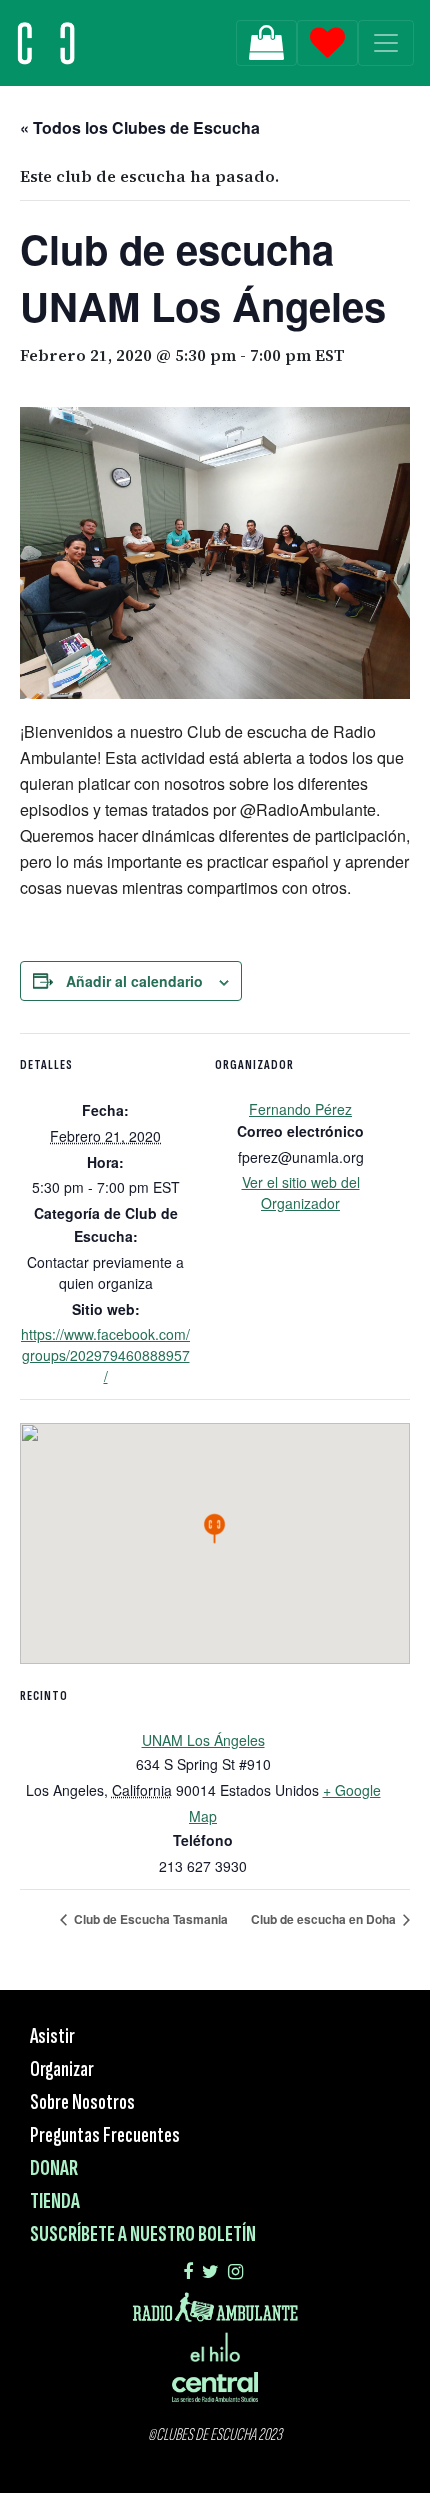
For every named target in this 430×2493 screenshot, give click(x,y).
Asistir (52, 2036)
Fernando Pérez (300, 1109)
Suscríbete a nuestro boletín (143, 2234)
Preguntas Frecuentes (105, 2135)
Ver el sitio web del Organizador (301, 1192)
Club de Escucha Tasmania (149, 1919)
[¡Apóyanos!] (266, 43)
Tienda (55, 2201)
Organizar (62, 2069)
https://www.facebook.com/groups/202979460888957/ (105, 1355)
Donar (54, 2168)
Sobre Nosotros (82, 2102)
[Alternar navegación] (386, 43)
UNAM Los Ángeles (203, 1740)
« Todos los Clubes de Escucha (140, 127)
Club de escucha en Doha (325, 1919)
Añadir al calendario (134, 981)
